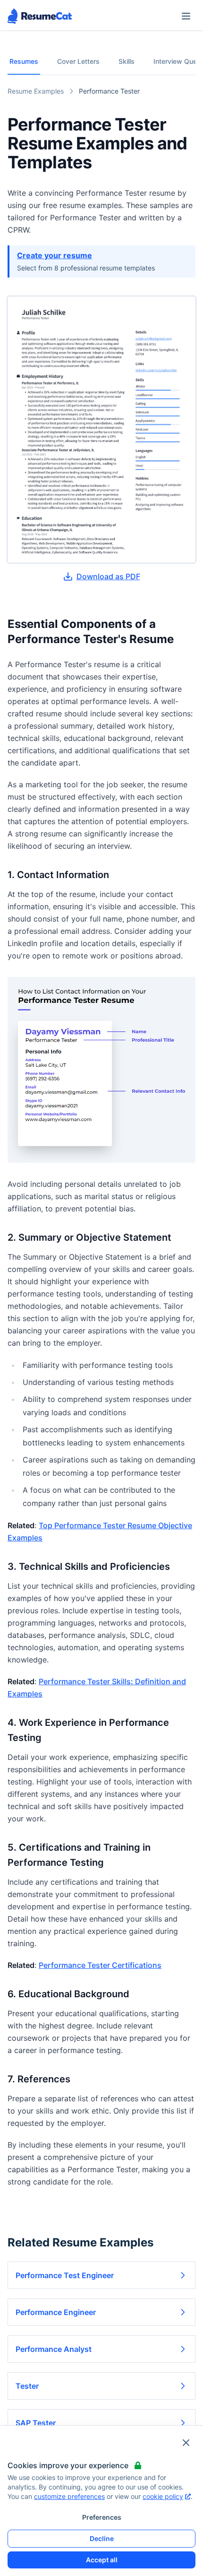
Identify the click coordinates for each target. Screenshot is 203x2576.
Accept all (102, 2560)
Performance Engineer (56, 2312)
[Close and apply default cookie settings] (186, 2443)
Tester (27, 2386)
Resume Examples (36, 91)
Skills (127, 61)
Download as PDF (108, 576)
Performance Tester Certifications (100, 1965)
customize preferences (69, 2496)
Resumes (24, 61)
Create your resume (55, 255)
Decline (102, 2538)
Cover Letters (78, 61)
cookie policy (163, 2496)
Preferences (102, 2517)
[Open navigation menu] (186, 16)
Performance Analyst (54, 2349)
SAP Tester (36, 2423)
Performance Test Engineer (65, 2275)
